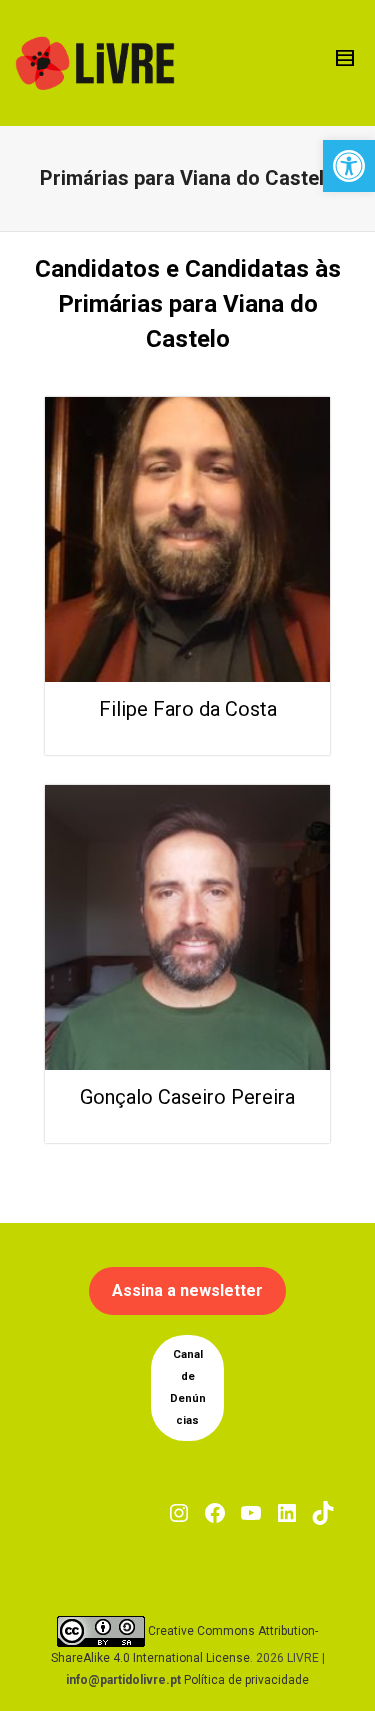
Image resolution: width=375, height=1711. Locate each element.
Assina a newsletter (187, 1290)
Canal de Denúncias (188, 1387)
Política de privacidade (246, 1680)
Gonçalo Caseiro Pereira (187, 1097)
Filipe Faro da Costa (188, 709)
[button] (349, 166)
